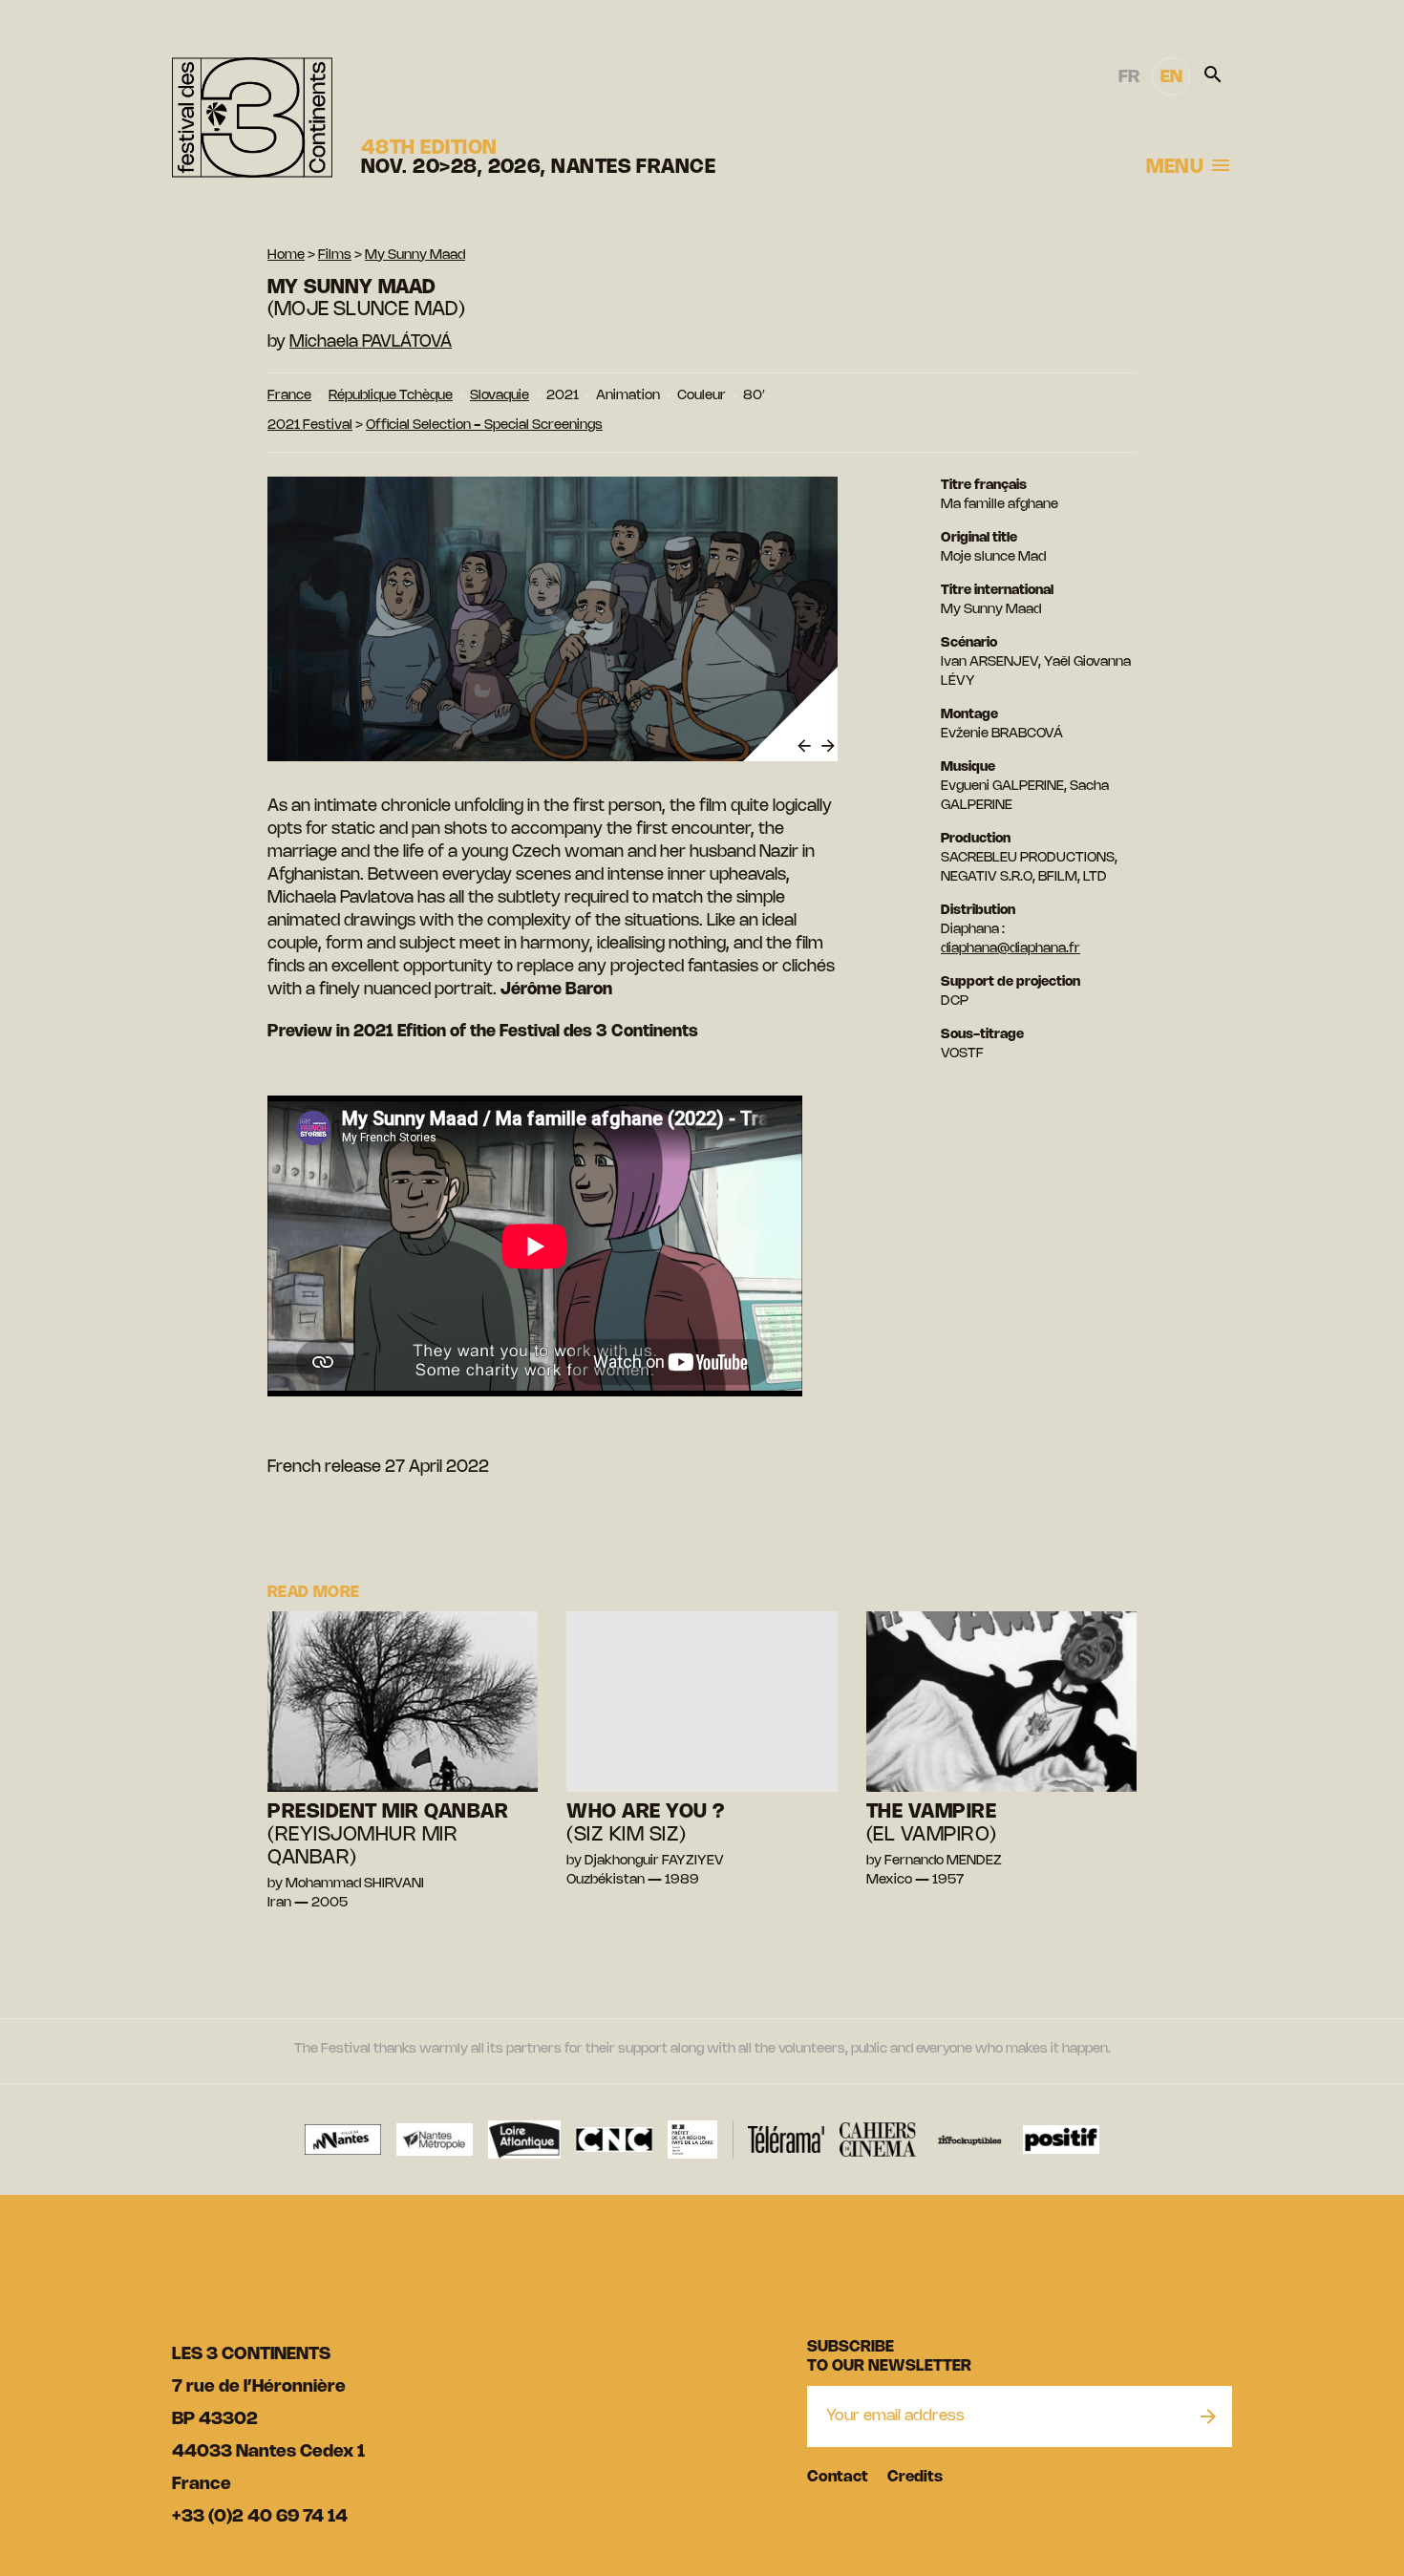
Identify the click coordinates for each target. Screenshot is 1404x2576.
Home (286, 255)
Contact (838, 2477)
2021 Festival (310, 426)
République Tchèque (391, 396)
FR (1129, 77)
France (289, 396)
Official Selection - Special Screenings (484, 426)
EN (1171, 77)
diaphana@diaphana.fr (1010, 949)
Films (335, 255)
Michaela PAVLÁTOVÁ (371, 342)
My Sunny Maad (415, 255)
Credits (915, 2477)
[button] (802, 746)
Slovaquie (500, 396)
